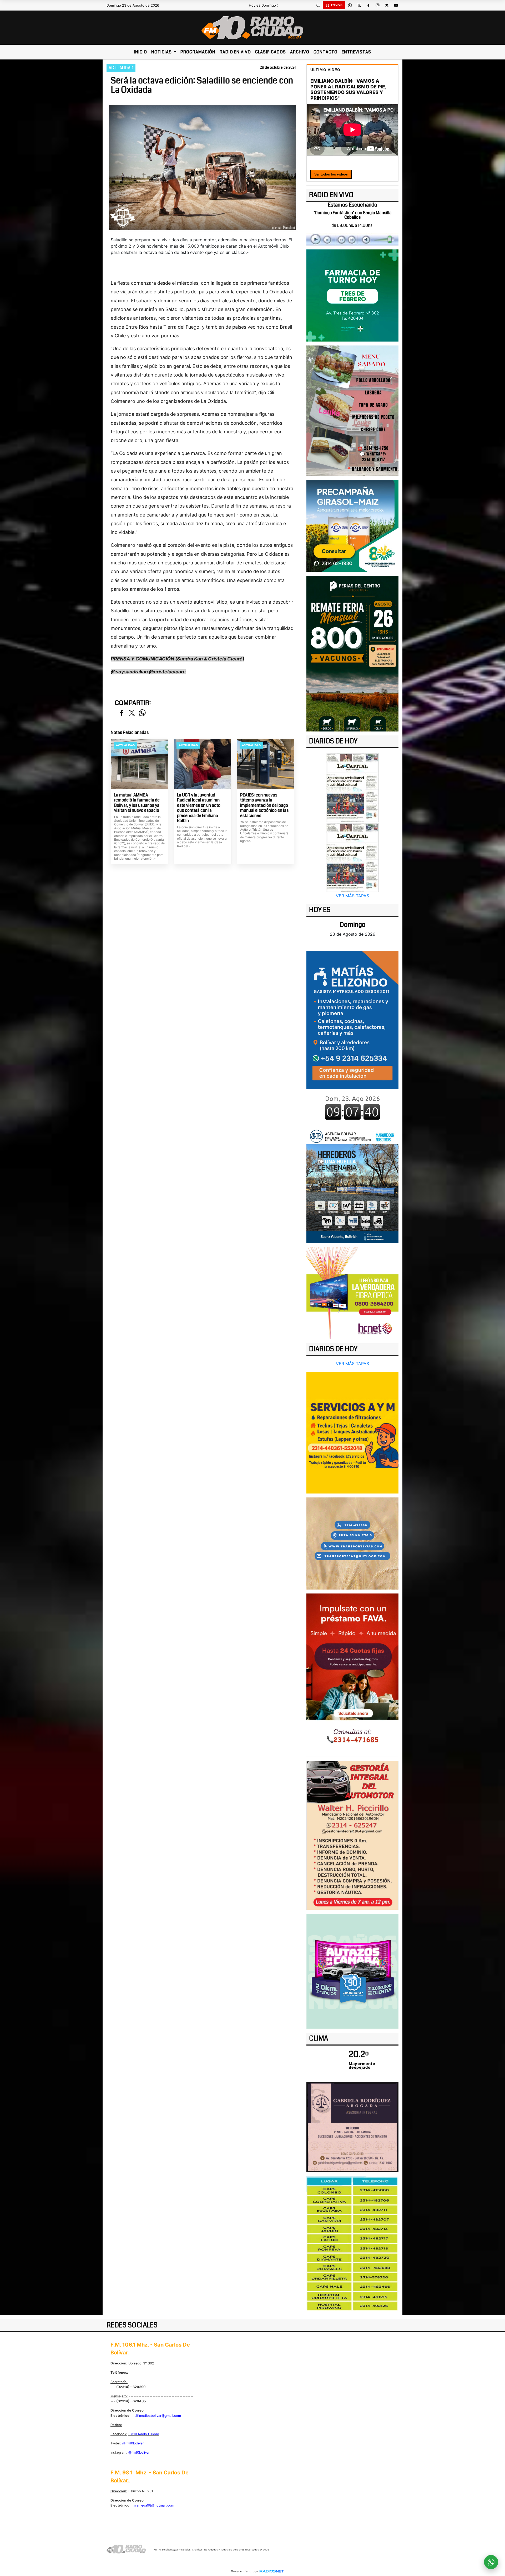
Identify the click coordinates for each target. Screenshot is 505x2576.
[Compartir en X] (132, 713)
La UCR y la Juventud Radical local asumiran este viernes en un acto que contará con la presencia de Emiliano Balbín (199, 808)
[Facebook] (368, 5)
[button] (318, 5)
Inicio (140, 52)
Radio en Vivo (235, 52)
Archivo (300, 52)
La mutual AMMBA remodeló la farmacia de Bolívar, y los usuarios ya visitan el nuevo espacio (137, 803)
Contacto (325, 52)
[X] (359, 5)
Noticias (162, 52)
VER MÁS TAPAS (352, 896)
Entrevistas (356, 52)
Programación (198, 52)
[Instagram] (377, 5)
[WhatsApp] (350, 5)
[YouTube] (396, 5)
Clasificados (271, 52)
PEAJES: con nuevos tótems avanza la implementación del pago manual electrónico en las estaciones (264, 805)
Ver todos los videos (331, 174)
